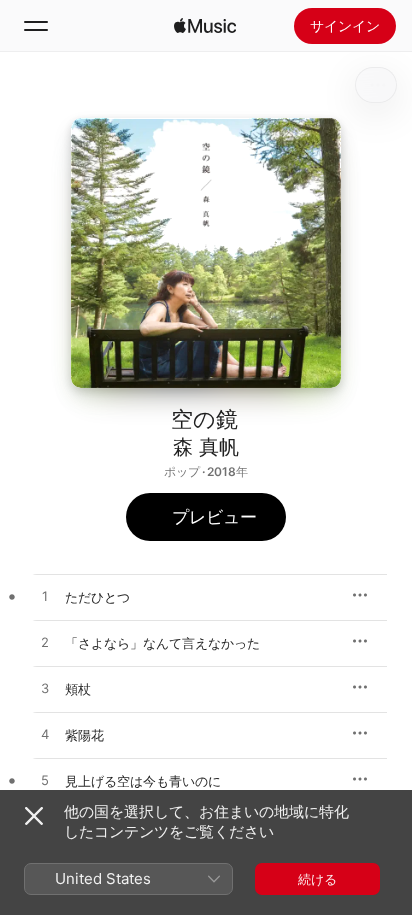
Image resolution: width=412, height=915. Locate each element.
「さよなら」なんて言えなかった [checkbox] (162, 643)
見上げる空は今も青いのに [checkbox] (143, 781)
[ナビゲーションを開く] (36, 26)
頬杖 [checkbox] (78, 689)
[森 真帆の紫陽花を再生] (45, 735)
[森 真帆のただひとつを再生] (45, 597)
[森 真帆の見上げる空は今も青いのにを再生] (45, 781)
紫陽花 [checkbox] (84, 735)
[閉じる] (34, 816)
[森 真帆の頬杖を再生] (45, 689)
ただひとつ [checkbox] (97, 597)
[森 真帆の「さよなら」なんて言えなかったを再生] (45, 643)
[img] (205, 26)
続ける (317, 879)
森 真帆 (206, 447)
